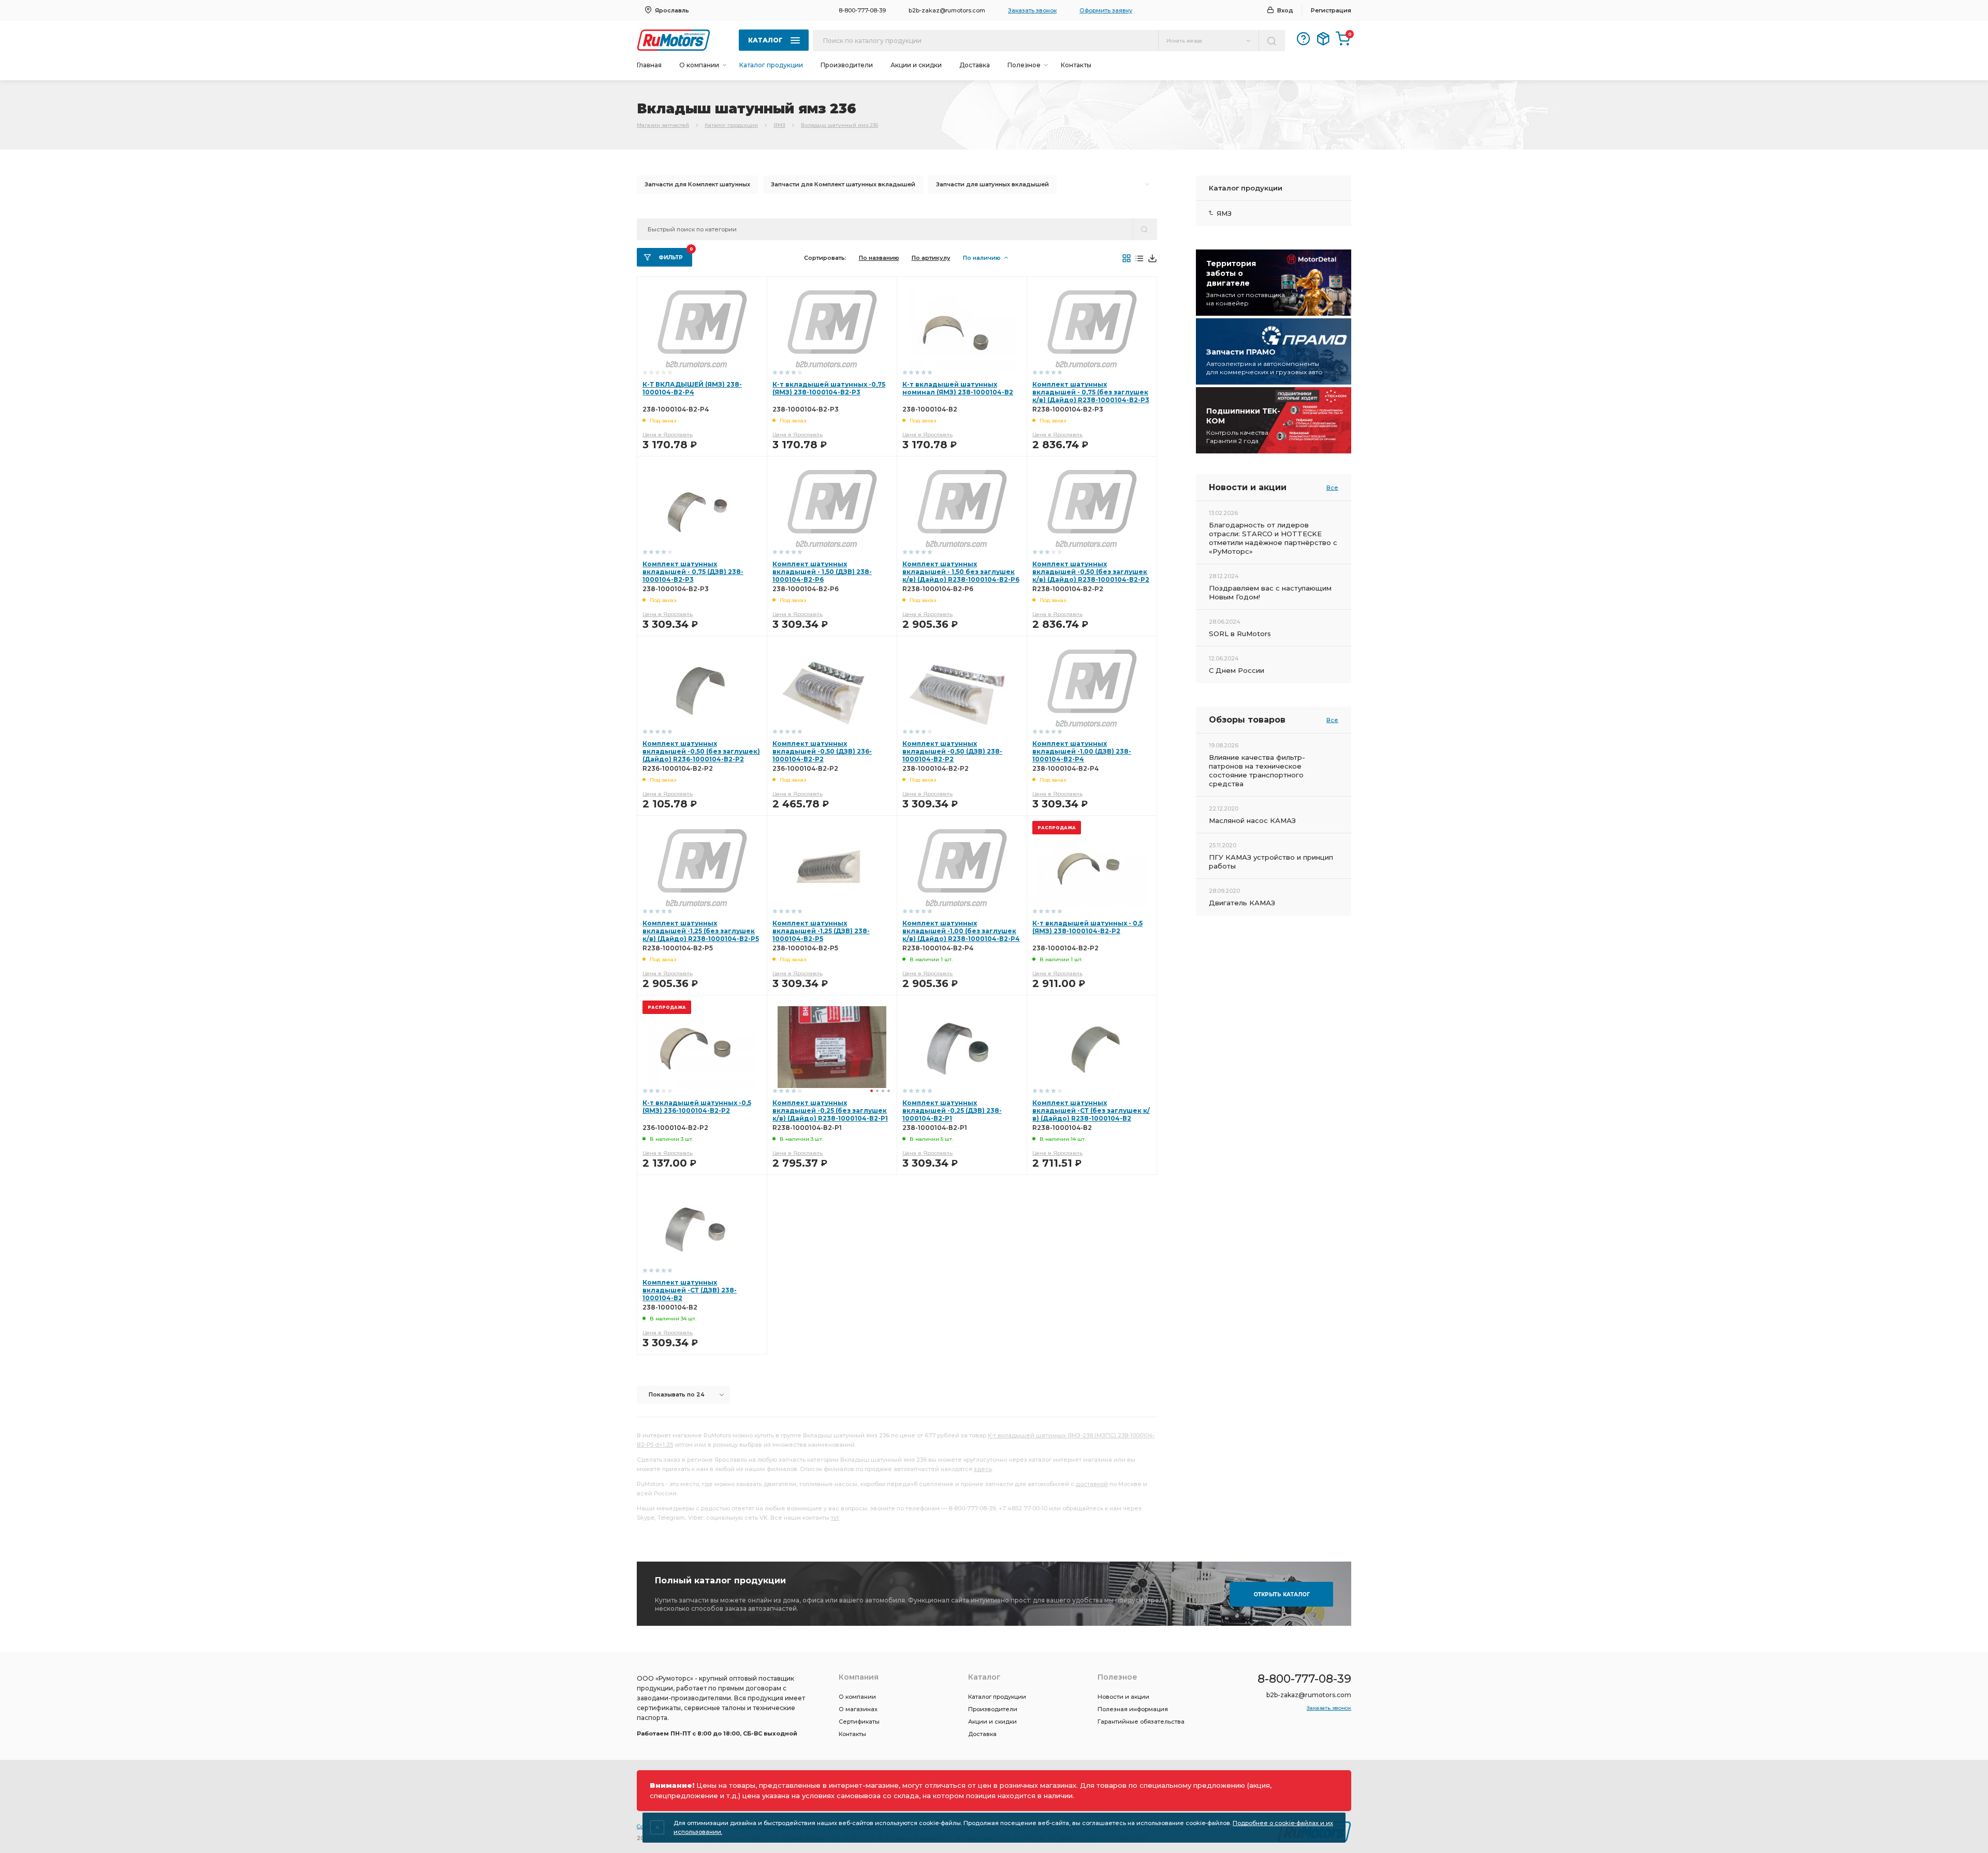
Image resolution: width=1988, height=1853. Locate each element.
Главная (649, 65)
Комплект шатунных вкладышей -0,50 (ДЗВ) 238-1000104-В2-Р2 (952, 751)
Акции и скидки (916, 65)
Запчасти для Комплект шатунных (697, 184)
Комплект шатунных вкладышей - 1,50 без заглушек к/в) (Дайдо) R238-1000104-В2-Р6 (961, 572)
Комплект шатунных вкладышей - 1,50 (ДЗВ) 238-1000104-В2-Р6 (822, 572)
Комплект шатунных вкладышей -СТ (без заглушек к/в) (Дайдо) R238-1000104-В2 (1091, 1111)
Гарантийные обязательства (1141, 1722)
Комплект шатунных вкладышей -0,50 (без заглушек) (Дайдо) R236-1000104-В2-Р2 (701, 751)
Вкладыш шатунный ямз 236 (839, 125)
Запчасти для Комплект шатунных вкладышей (843, 184)
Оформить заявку (1106, 10)
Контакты (1076, 65)
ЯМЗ (779, 125)
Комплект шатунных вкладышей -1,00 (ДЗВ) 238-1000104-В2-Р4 (1082, 751)
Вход (1285, 10)
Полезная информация (1133, 1709)
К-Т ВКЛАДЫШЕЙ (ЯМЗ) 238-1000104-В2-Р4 (692, 388)
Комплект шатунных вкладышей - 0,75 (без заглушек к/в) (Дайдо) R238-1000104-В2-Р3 (1091, 392)
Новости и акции (1123, 1697)
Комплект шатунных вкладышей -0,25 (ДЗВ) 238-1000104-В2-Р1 (952, 1111)
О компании (857, 1697)
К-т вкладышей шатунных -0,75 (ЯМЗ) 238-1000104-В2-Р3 (829, 388)
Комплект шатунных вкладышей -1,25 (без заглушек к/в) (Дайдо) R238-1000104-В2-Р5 (701, 931)
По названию (879, 258)
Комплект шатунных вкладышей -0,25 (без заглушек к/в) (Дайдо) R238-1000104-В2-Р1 (830, 1111)
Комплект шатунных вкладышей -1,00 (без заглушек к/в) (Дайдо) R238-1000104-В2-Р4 (961, 931)
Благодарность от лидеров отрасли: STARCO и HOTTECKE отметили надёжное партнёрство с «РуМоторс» (1273, 538)
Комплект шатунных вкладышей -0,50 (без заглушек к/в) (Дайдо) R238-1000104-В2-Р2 (1091, 572)
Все (1332, 488)
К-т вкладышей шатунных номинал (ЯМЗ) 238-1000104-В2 (958, 388)
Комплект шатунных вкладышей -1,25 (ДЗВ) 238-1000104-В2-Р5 (821, 931)
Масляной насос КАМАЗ (1252, 820)
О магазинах (858, 1709)
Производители (847, 65)
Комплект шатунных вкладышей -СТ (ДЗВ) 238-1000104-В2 (690, 1290)
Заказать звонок (1032, 10)
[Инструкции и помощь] (1304, 39)
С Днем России (1237, 670)
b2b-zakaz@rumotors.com (947, 10)
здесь (983, 1469)
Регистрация (1331, 10)
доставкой (1092, 1484)
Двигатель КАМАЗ (1242, 903)
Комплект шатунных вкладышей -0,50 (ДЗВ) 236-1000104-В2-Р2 (822, 751)
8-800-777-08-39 (862, 10)
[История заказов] (1323, 39)
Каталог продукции (771, 65)
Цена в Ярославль (668, 435)
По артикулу (931, 258)
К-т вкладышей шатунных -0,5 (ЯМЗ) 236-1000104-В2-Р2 (697, 1107)
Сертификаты (859, 1722)
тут (835, 1518)
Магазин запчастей (663, 125)
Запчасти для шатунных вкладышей (992, 184)
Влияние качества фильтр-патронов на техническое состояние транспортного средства (1257, 770)
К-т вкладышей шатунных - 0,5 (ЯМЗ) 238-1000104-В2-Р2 (1087, 927)
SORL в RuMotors (1240, 634)
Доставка (975, 65)
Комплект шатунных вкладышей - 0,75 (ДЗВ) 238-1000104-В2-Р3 (693, 572)
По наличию (982, 258)
